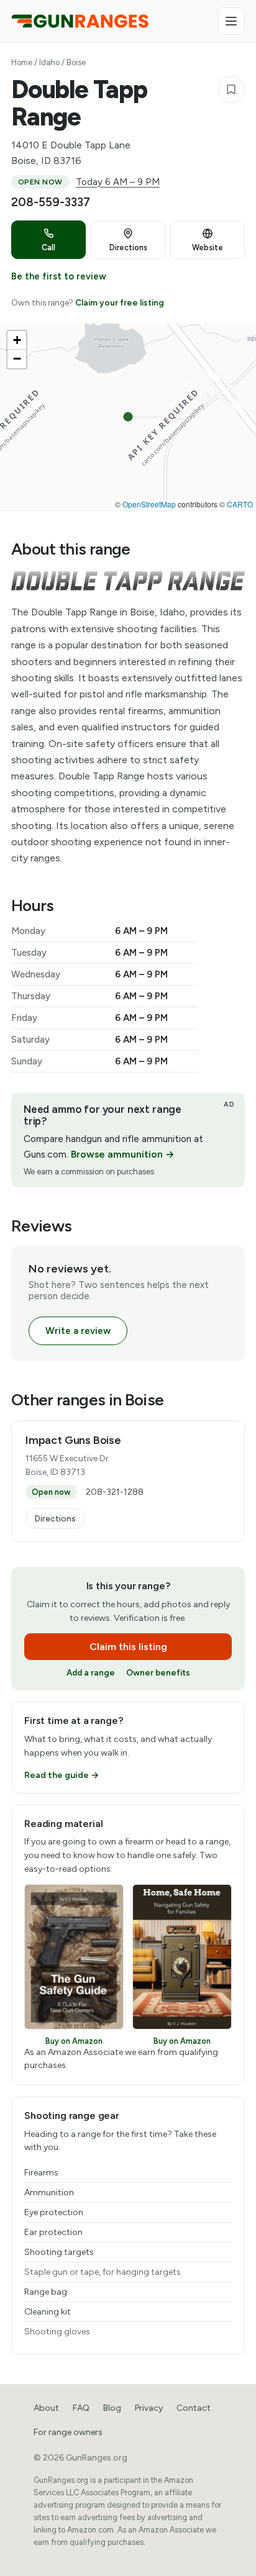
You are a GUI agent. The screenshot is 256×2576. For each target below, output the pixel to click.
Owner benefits (158, 1672)
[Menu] (231, 21)
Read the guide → (62, 1775)
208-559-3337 (51, 202)
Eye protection (54, 2212)
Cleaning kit (48, 2312)
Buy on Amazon (74, 2041)
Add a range (91, 1672)
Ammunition (49, 2193)
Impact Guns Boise (73, 1440)
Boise (76, 62)
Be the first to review (59, 276)
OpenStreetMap (149, 504)
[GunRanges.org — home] (80, 21)
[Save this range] (231, 89)
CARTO (240, 504)
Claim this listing (128, 1647)
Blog (112, 2408)
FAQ (81, 2408)
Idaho (49, 62)
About (46, 2408)
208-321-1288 (115, 1492)
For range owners (68, 2432)
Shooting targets (59, 2252)
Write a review (78, 1331)
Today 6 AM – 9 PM (118, 182)
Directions (55, 1518)
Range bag (46, 2292)
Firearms (41, 2173)
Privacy (149, 2408)
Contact (194, 2408)
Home (22, 62)
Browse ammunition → (123, 1154)
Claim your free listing (120, 302)
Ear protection (53, 2232)
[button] (17, 340)
